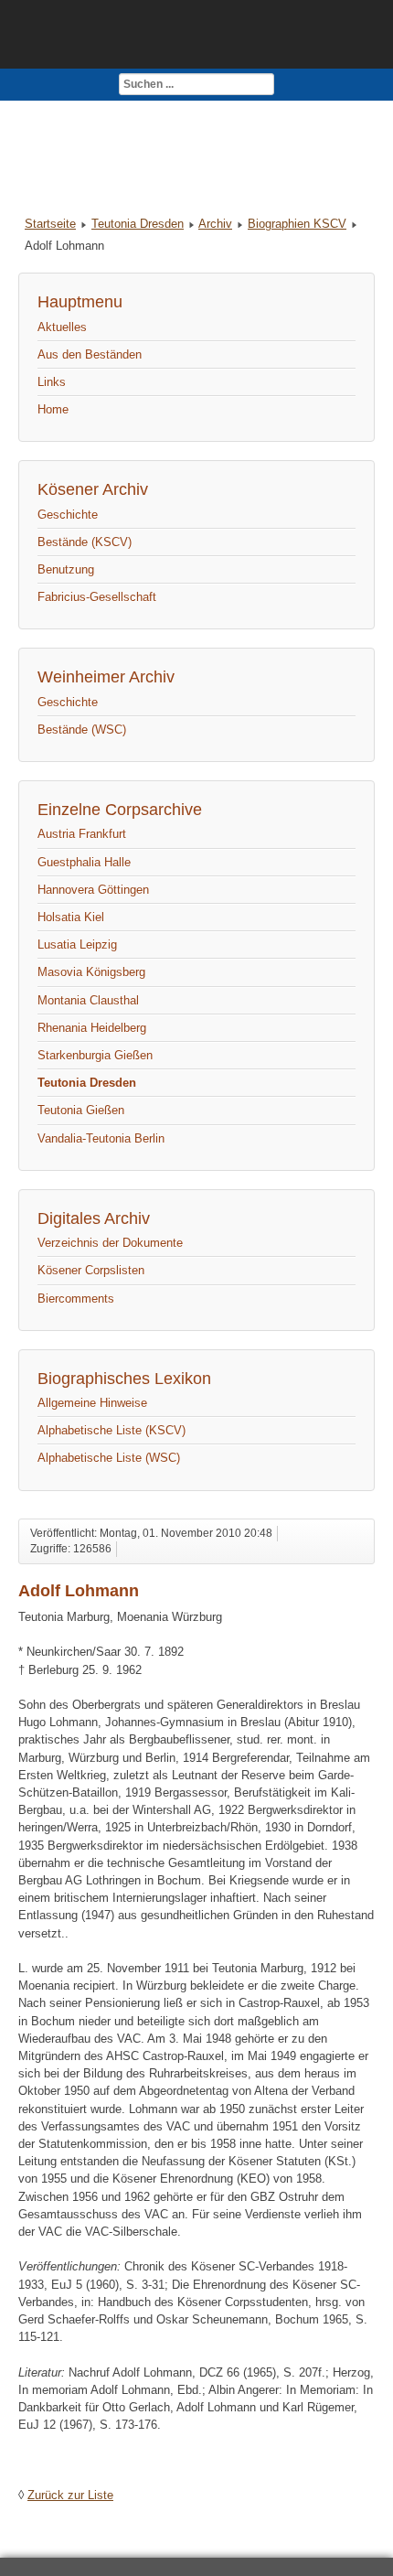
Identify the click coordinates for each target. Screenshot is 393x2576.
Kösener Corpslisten (91, 1270)
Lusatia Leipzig (77, 945)
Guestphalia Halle (84, 862)
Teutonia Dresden (138, 224)
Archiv (215, 224)
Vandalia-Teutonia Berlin (101, 1138)
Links (52, 382)
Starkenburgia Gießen (95, 1055)
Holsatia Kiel (71, 917)
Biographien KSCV (297, 224)
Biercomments (76, 1299)
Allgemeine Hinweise (92, 1403)
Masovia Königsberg (91, 972)
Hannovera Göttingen (93, 890)
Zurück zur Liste (70, 2495)
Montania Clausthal (88, 1000)
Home (53, 409)
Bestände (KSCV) (85, 542)
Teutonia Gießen (81, 1110)
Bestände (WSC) (82, 730)
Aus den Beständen (90, 354)
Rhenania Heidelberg (92, 1028)
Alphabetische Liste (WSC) (109, 1458)
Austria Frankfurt (82, 834)
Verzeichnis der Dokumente (110, 1243)
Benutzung (66, 569)
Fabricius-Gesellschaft (97, 597)
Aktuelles (62, 327)
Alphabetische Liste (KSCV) (112, 1430)
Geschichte (68, 515)
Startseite (50, 224)
